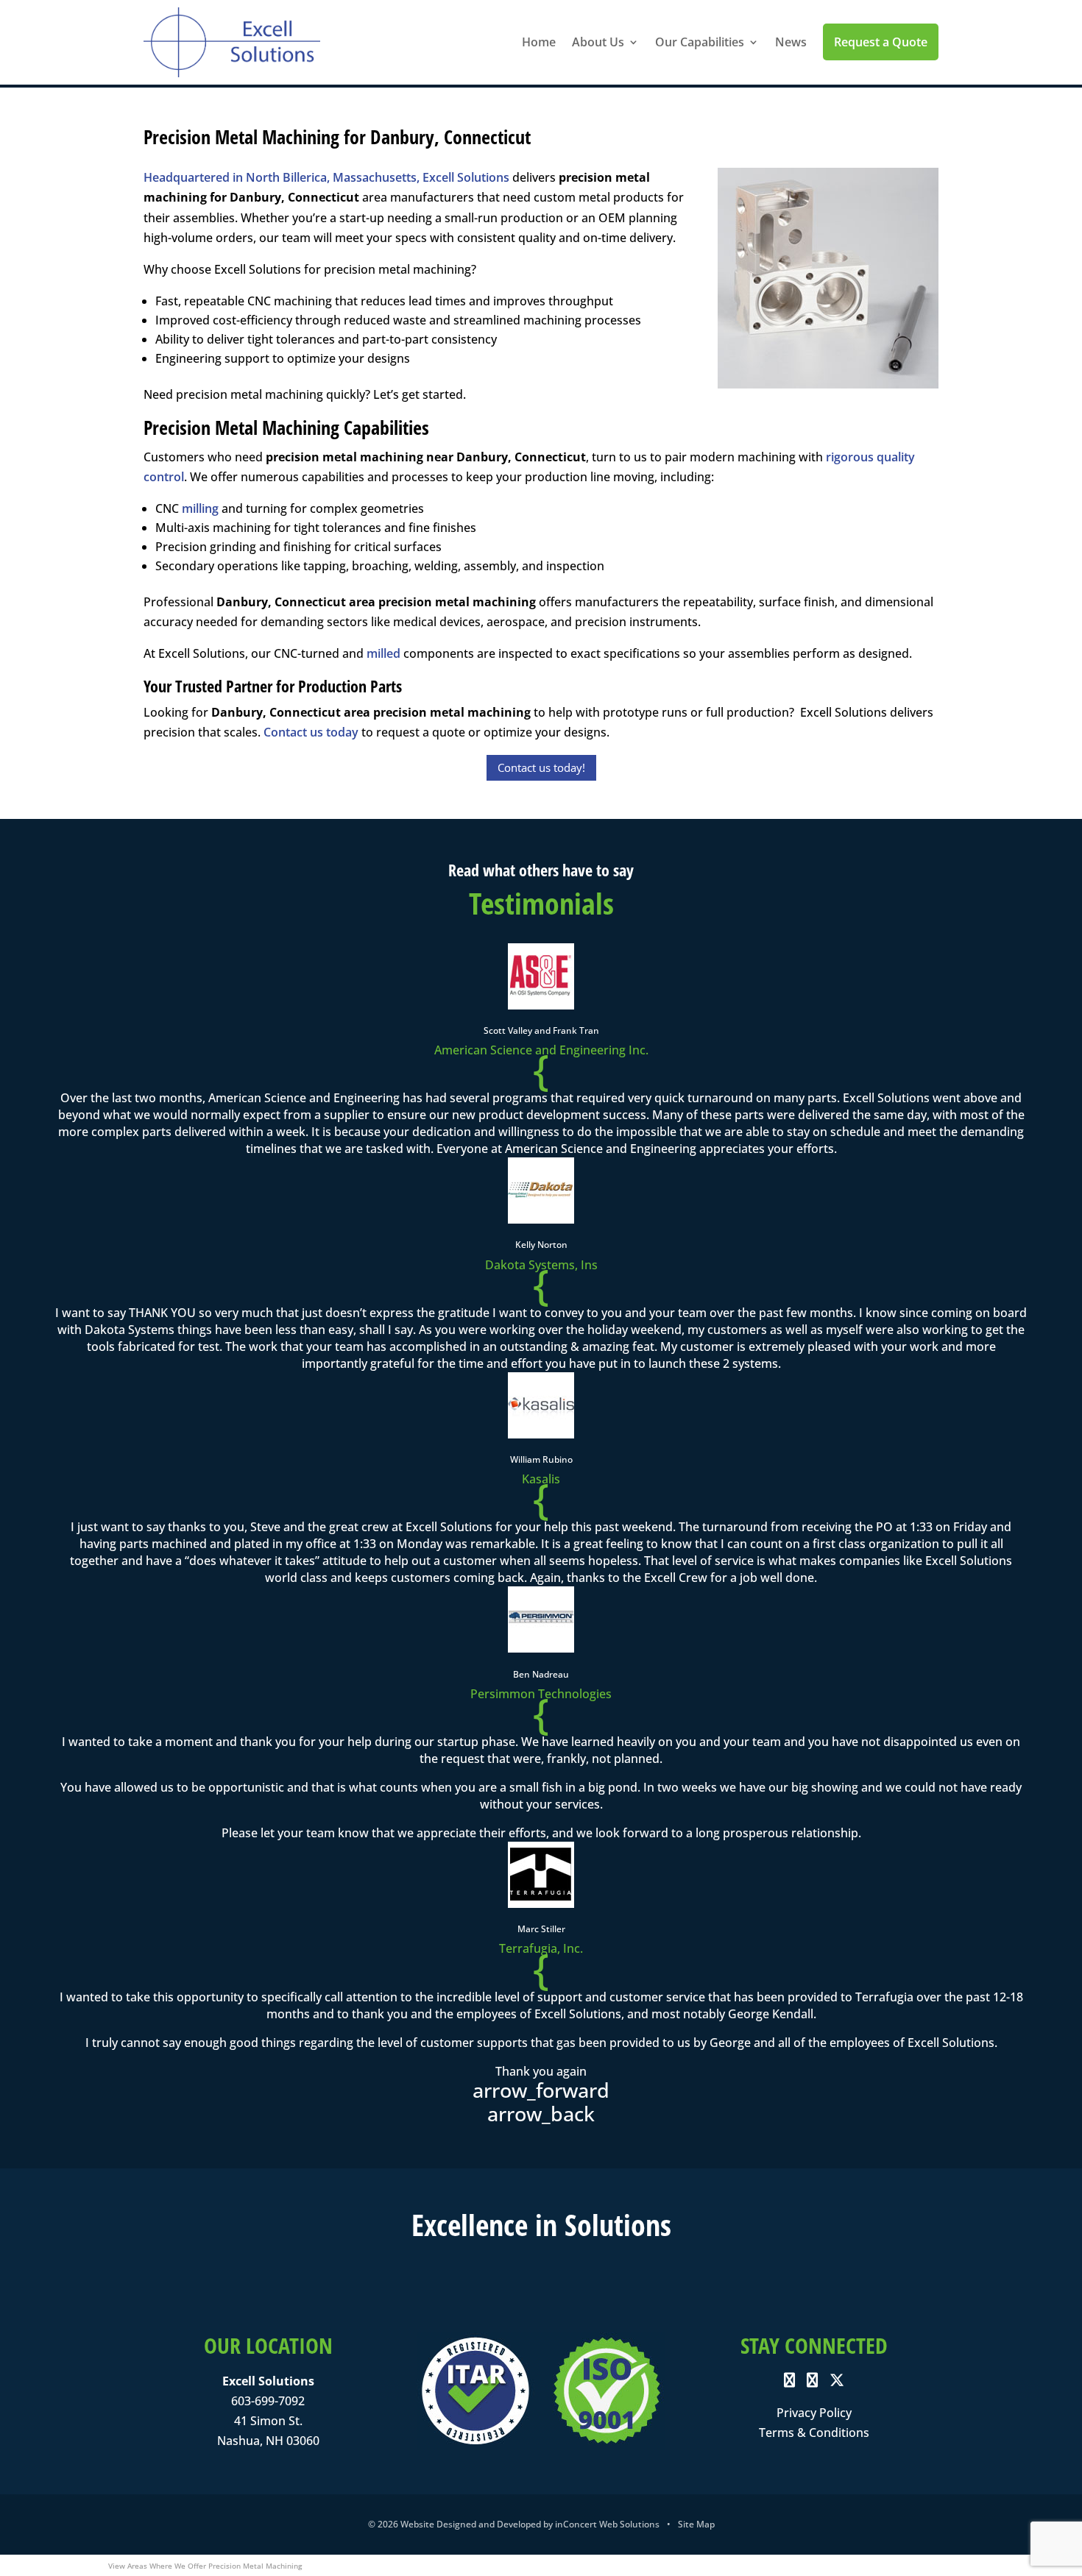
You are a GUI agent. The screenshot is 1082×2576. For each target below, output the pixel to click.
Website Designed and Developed (471, 2524)
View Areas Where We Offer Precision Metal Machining (205, 2566)
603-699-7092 (268, 2401)
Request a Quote (881, 42)
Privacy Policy (814, 2413)
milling (200, 508)
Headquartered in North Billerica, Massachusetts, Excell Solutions (326, 177)
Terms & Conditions (814, 2433)
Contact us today (311, 732)
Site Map (696, 2524)
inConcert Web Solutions (607, 2524)
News (791, 42)
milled (383, 653)
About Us (598, 42)
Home (539, 42)
